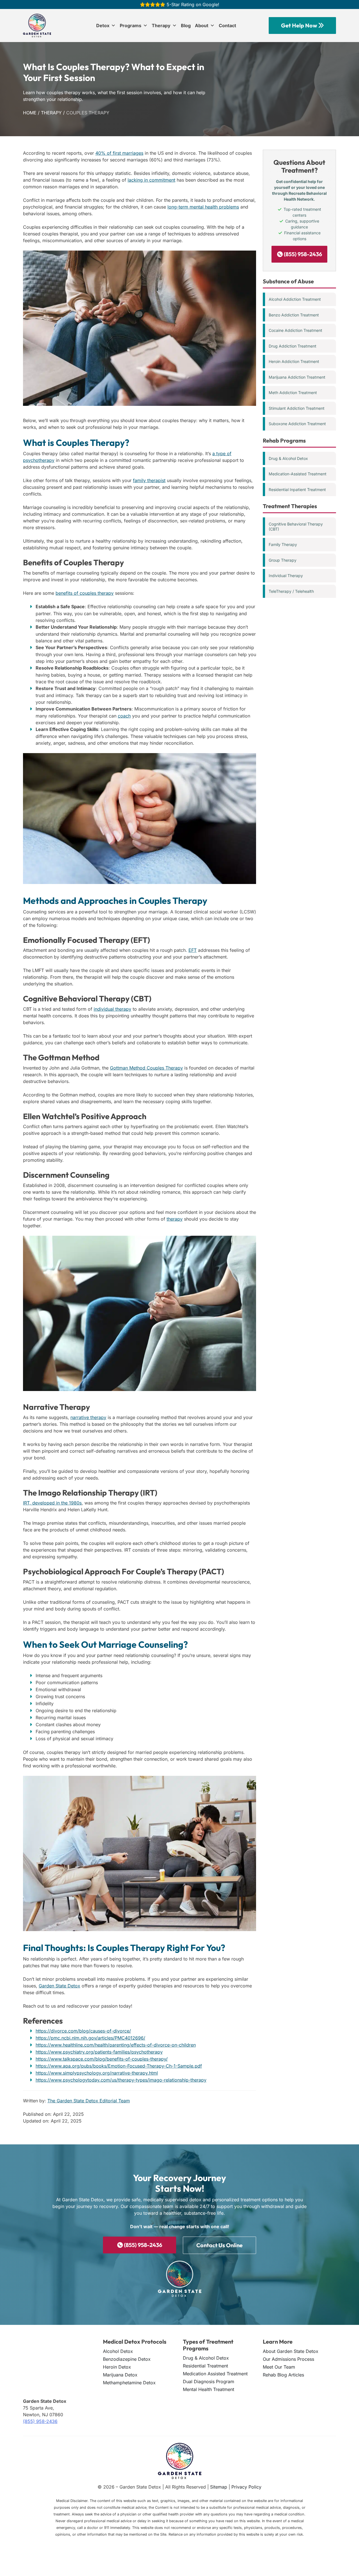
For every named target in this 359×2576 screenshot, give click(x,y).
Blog (186, 26)
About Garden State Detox (291, 2351)
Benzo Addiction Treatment (294, 315)
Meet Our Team (279, 2367)
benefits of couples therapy (85, 593)
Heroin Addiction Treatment (294, 361)
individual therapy (112, 1009)
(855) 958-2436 (302, 254)
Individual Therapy (286, 576)
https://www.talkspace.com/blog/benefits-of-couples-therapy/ (102, 2059)
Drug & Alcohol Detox (288, 458)
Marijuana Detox (120, 2375)
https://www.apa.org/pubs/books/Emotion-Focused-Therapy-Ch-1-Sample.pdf (119, 2066)
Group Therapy (283, 560)
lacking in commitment (151, 180)
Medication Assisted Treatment (215, 2374)
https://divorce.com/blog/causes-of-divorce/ (83, 2031)
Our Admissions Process (288, 2359)
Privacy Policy (246, 2487)
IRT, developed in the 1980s (52, 1503)
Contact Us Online (219, 2245)
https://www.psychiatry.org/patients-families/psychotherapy (99, 2052)
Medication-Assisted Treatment (298, 474)
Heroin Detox (117, 2367)
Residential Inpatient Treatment (297, 489)
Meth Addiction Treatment (293, 393)
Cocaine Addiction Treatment (295, 330)
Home (30, 113)
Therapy (161, 26)
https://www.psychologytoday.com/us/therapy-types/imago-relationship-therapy (121, 2080)
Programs (131, 26)
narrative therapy (88, 1417)
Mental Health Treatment (209, 2389)
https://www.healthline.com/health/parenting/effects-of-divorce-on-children (116, 2045)
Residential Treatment (205, 2366)
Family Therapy (283, 544)
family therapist (149, 480)
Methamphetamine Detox (129, 2383)
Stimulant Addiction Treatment (297, 408)
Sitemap (219, 2487)
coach (124, 716)
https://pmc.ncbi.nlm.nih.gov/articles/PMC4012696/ (90, 2038)
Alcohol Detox (118, 2351)
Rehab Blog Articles (283, 2375)
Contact (227, 26)
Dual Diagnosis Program (209, 2381)
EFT (193, 950)
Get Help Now (300, 25)
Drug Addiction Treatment (293, 346)
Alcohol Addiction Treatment (295, 299)
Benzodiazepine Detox (127, 2359)
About (202, 26)
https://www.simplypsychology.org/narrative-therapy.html (97, 2073)
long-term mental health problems (203, 207)
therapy (175, 1219)
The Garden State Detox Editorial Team (89, 2101)
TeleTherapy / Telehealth (291, 591)
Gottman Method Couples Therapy (146, 1068)
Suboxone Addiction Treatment (297, 424)
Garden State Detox (59, 1986)
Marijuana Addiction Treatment (297, 377)
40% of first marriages (119, 153)
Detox (103, 26)
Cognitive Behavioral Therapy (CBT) (296, 526)
